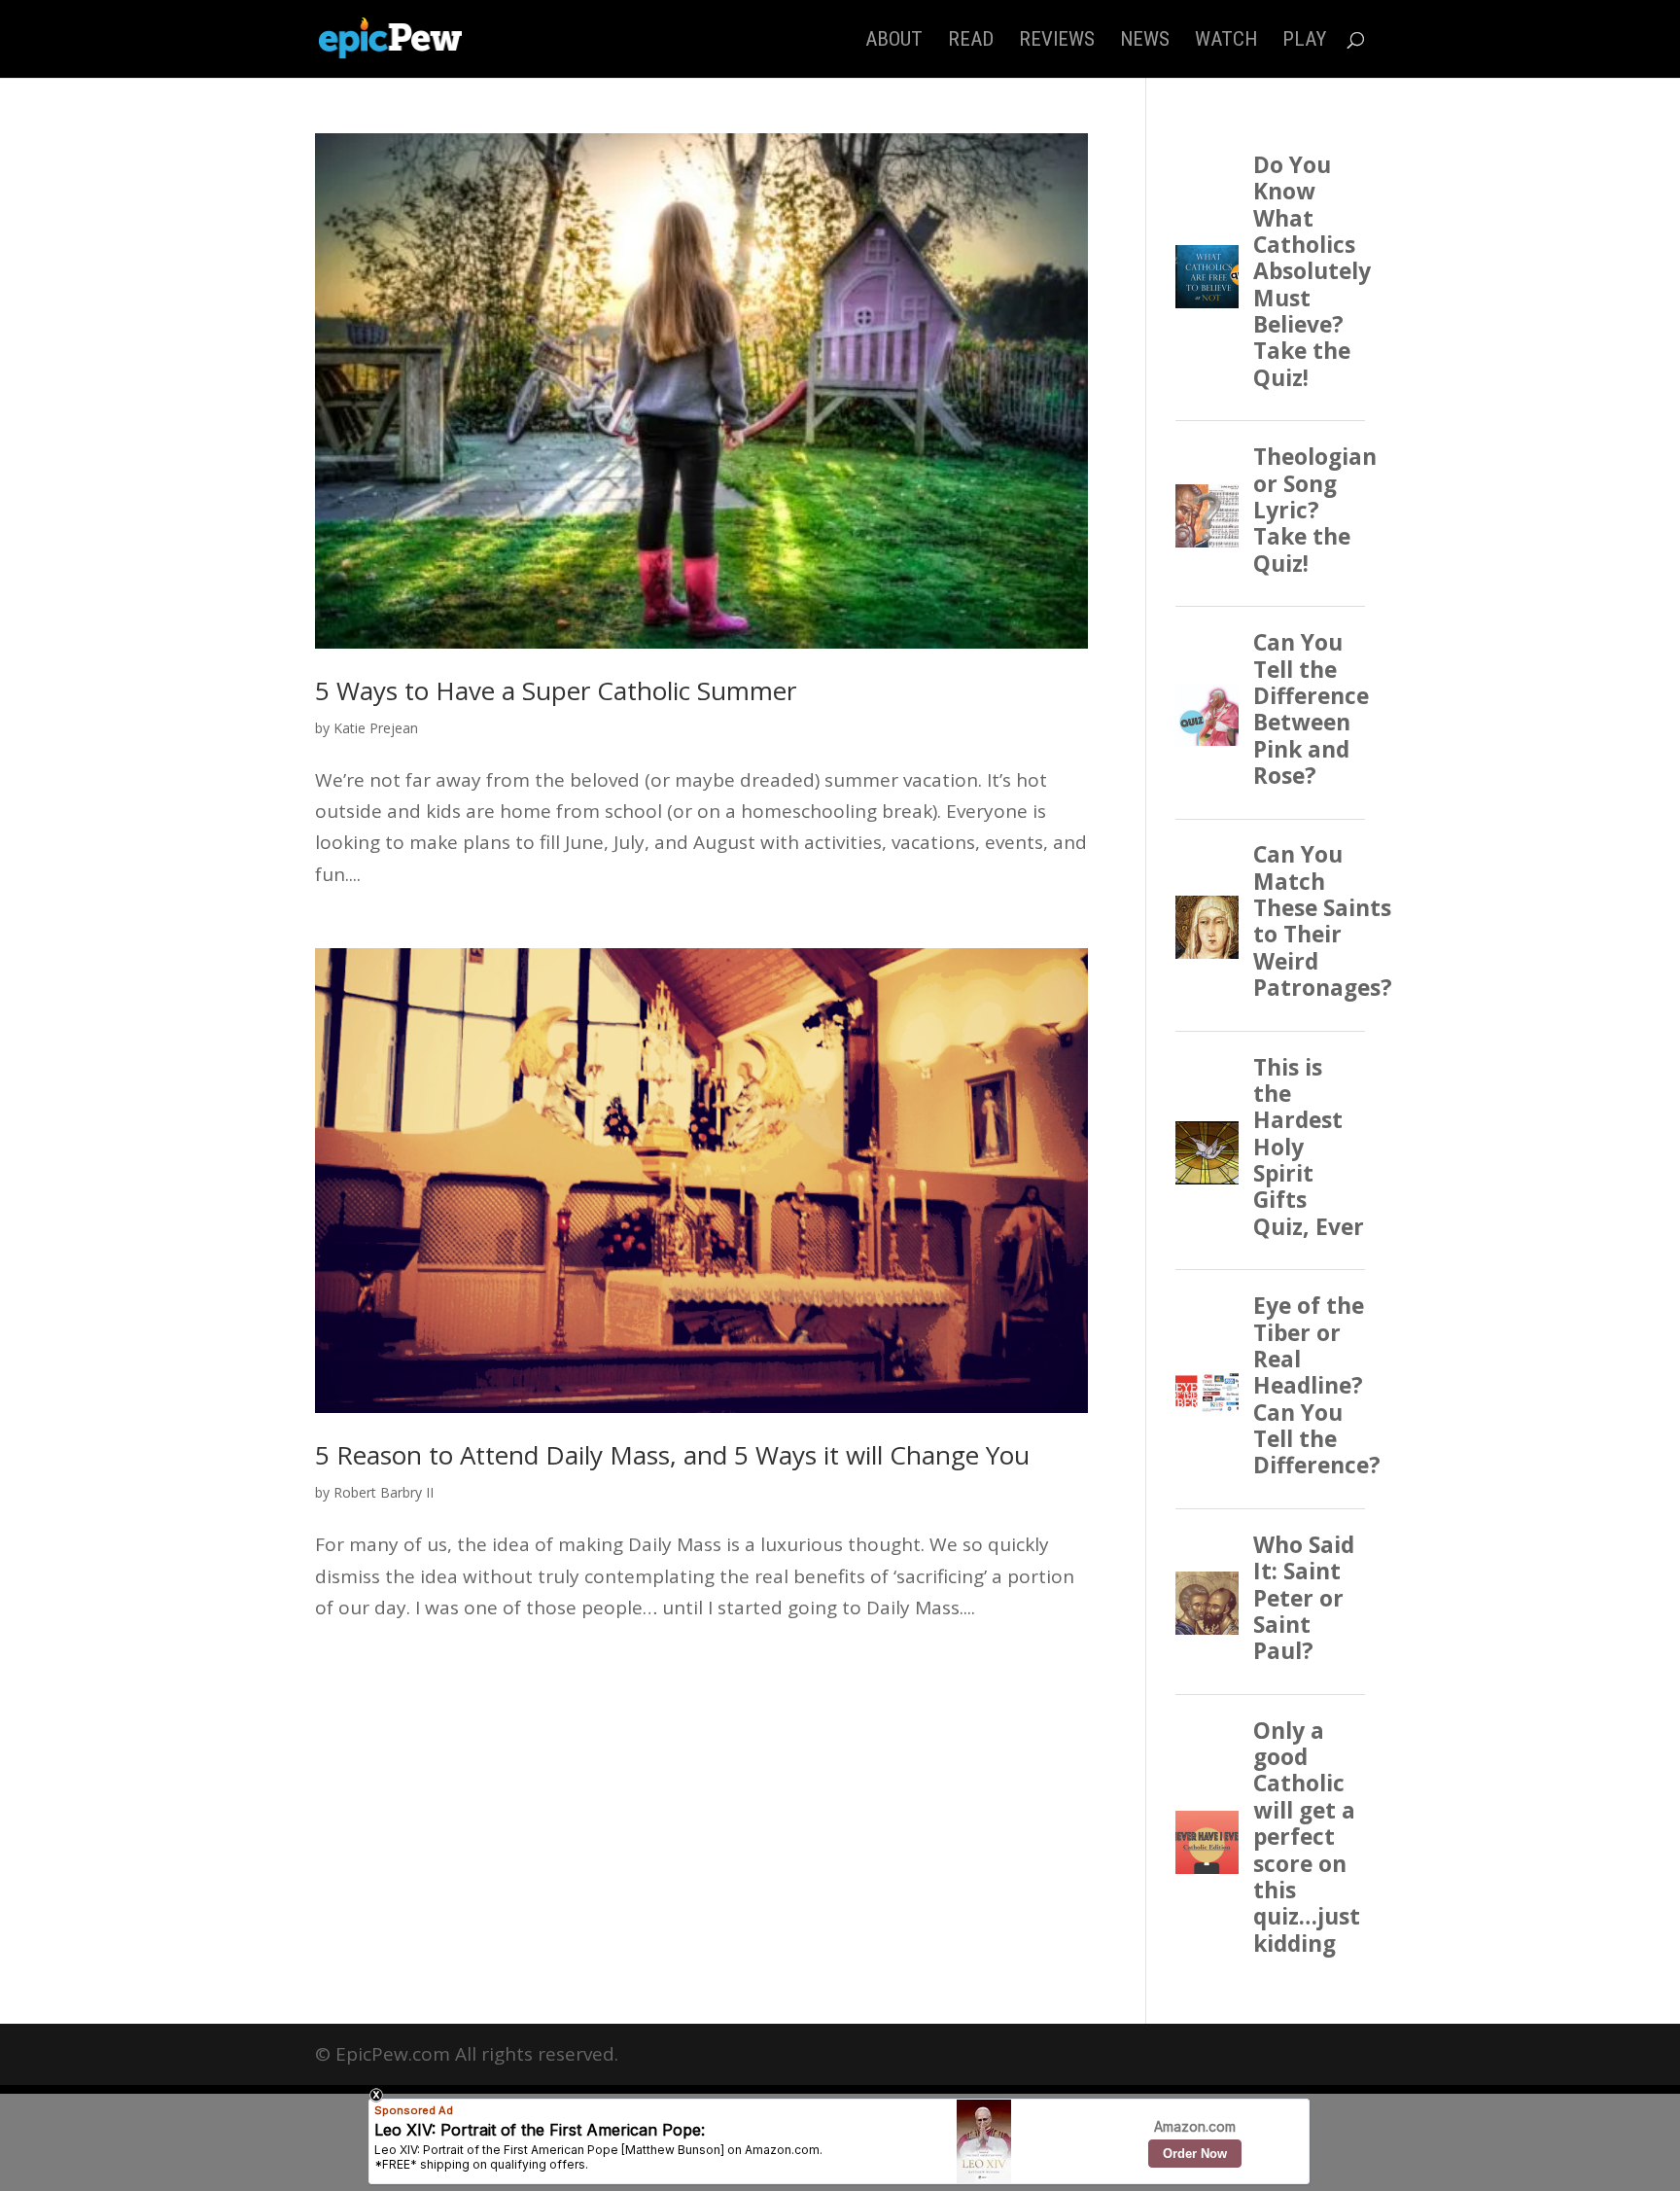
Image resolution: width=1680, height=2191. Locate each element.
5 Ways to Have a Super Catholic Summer (556, 690)
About (894, 41)
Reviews (1057, 41)
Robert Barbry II (384, 1492)
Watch (1226, 41)
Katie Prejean (376, 728)
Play (1304, 41)
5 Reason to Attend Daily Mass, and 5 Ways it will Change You (672, 1455)
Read (971, 41)
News (1145, 41)
